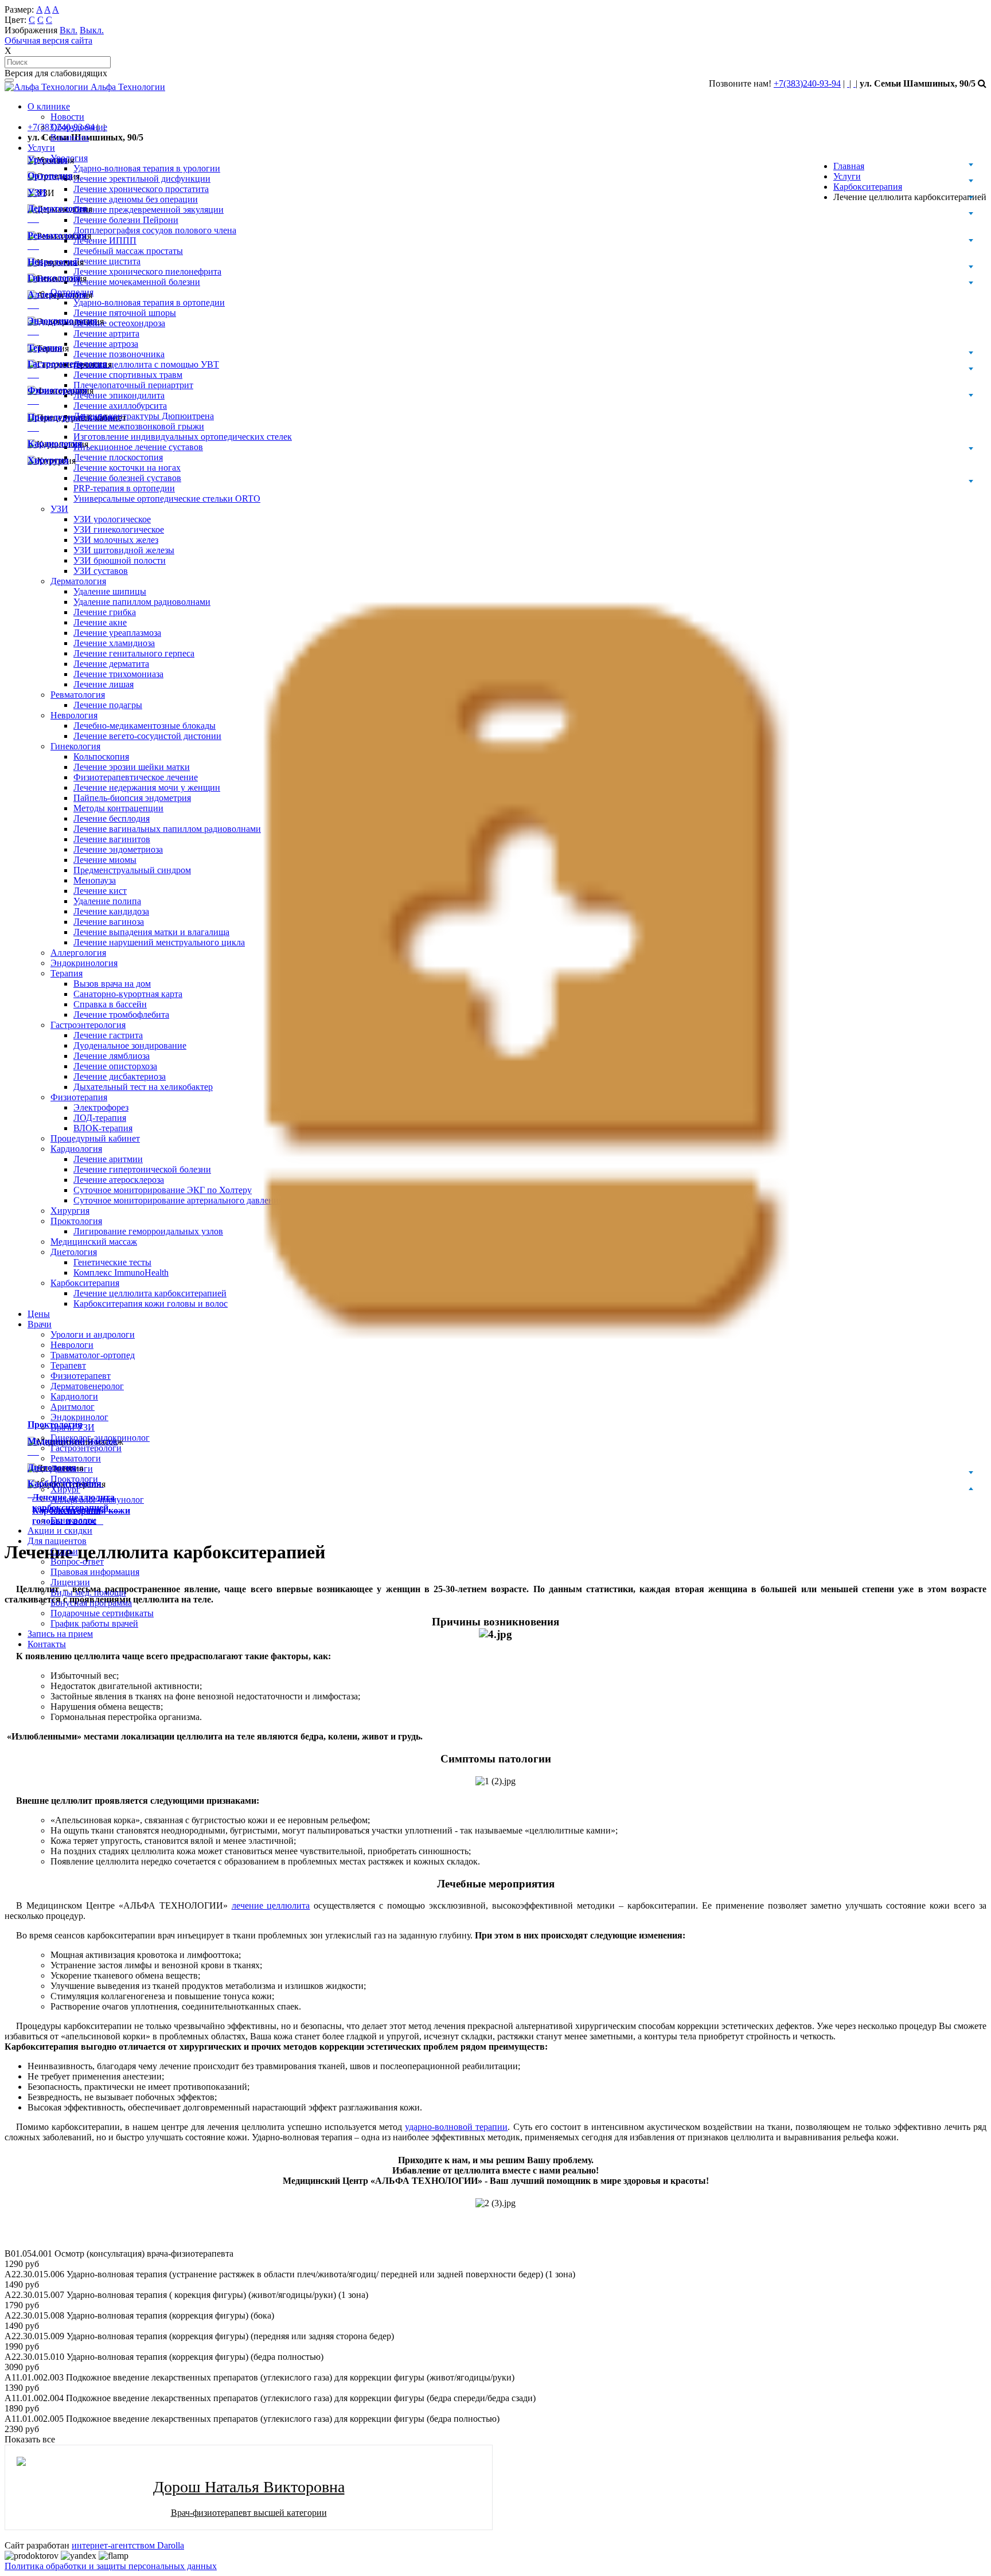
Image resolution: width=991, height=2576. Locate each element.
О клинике (49, 106)
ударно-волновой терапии (456, 2127)
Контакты (47, 1644)
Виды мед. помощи (88, 1592)
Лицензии (70, 1582)
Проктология (55, 1424)
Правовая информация (95, 1572)
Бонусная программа (91, 1603)
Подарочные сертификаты (102, 1613)
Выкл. (92, 30)
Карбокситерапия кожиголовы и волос (81, 1516)
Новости (67, 117)
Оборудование (79, 127)
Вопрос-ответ (77, 1561)
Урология (48, 160)
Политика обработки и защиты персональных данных (111, 2566)
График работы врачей (94, 1623)
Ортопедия (50, 176)
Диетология (52, 1467)
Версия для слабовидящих (56, 73)
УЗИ (37, 192)
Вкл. (69, 30)
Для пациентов (57, 1541)
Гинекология (54, 278)
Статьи (64, 1551)
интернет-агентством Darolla (128, 2545)
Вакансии (70, 137)
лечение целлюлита (271, 1905)
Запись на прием (60, 1634)
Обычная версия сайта (48, 40)
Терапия (45, 348)
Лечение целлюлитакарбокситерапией (76, 1502)
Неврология (52, 262)
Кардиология (55, 443)
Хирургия (48, 460)
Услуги (41, 148)
